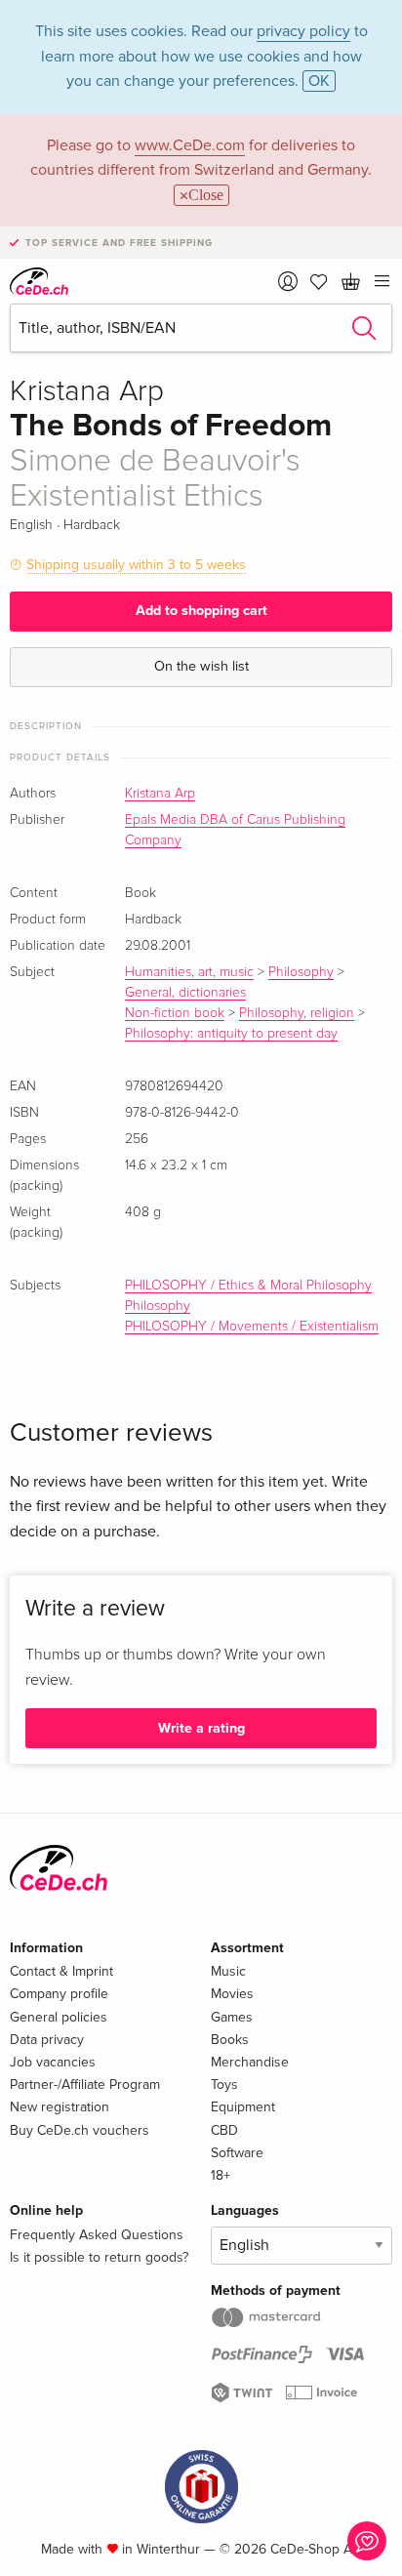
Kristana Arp (160, 794)
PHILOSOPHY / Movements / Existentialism (252, 1327)
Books (230, 2040)
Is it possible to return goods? (99, 2257)
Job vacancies (53, 2062)
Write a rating (201, 1728)
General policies (59, 2017)
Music (228, 1971)
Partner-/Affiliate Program (85, 2085)
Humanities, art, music (189, 972)
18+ (221, 2175)
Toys (224, 2085)
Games (232, 2017)
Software (237, 2153)
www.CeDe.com (190, 145)
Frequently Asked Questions (97, 2235)
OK (319, 81)
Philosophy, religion (297, 1013)
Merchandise (250, 2062)
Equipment (243, 2107)
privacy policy (303, 31)
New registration (60, 2107)
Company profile (59, 1994)
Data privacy (47, 2040)
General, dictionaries (185, 993)
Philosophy (301, 972)
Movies (232, 1994)
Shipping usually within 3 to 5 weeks (136, 565)
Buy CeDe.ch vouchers (80, 2130)
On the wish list (201, 666)
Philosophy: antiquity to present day (231, 1034)
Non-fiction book (175, 1013)
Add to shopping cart (201, 611)
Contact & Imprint (61, 1971)
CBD (224, 2130)
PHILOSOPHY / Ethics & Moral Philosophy (248, 1286)
